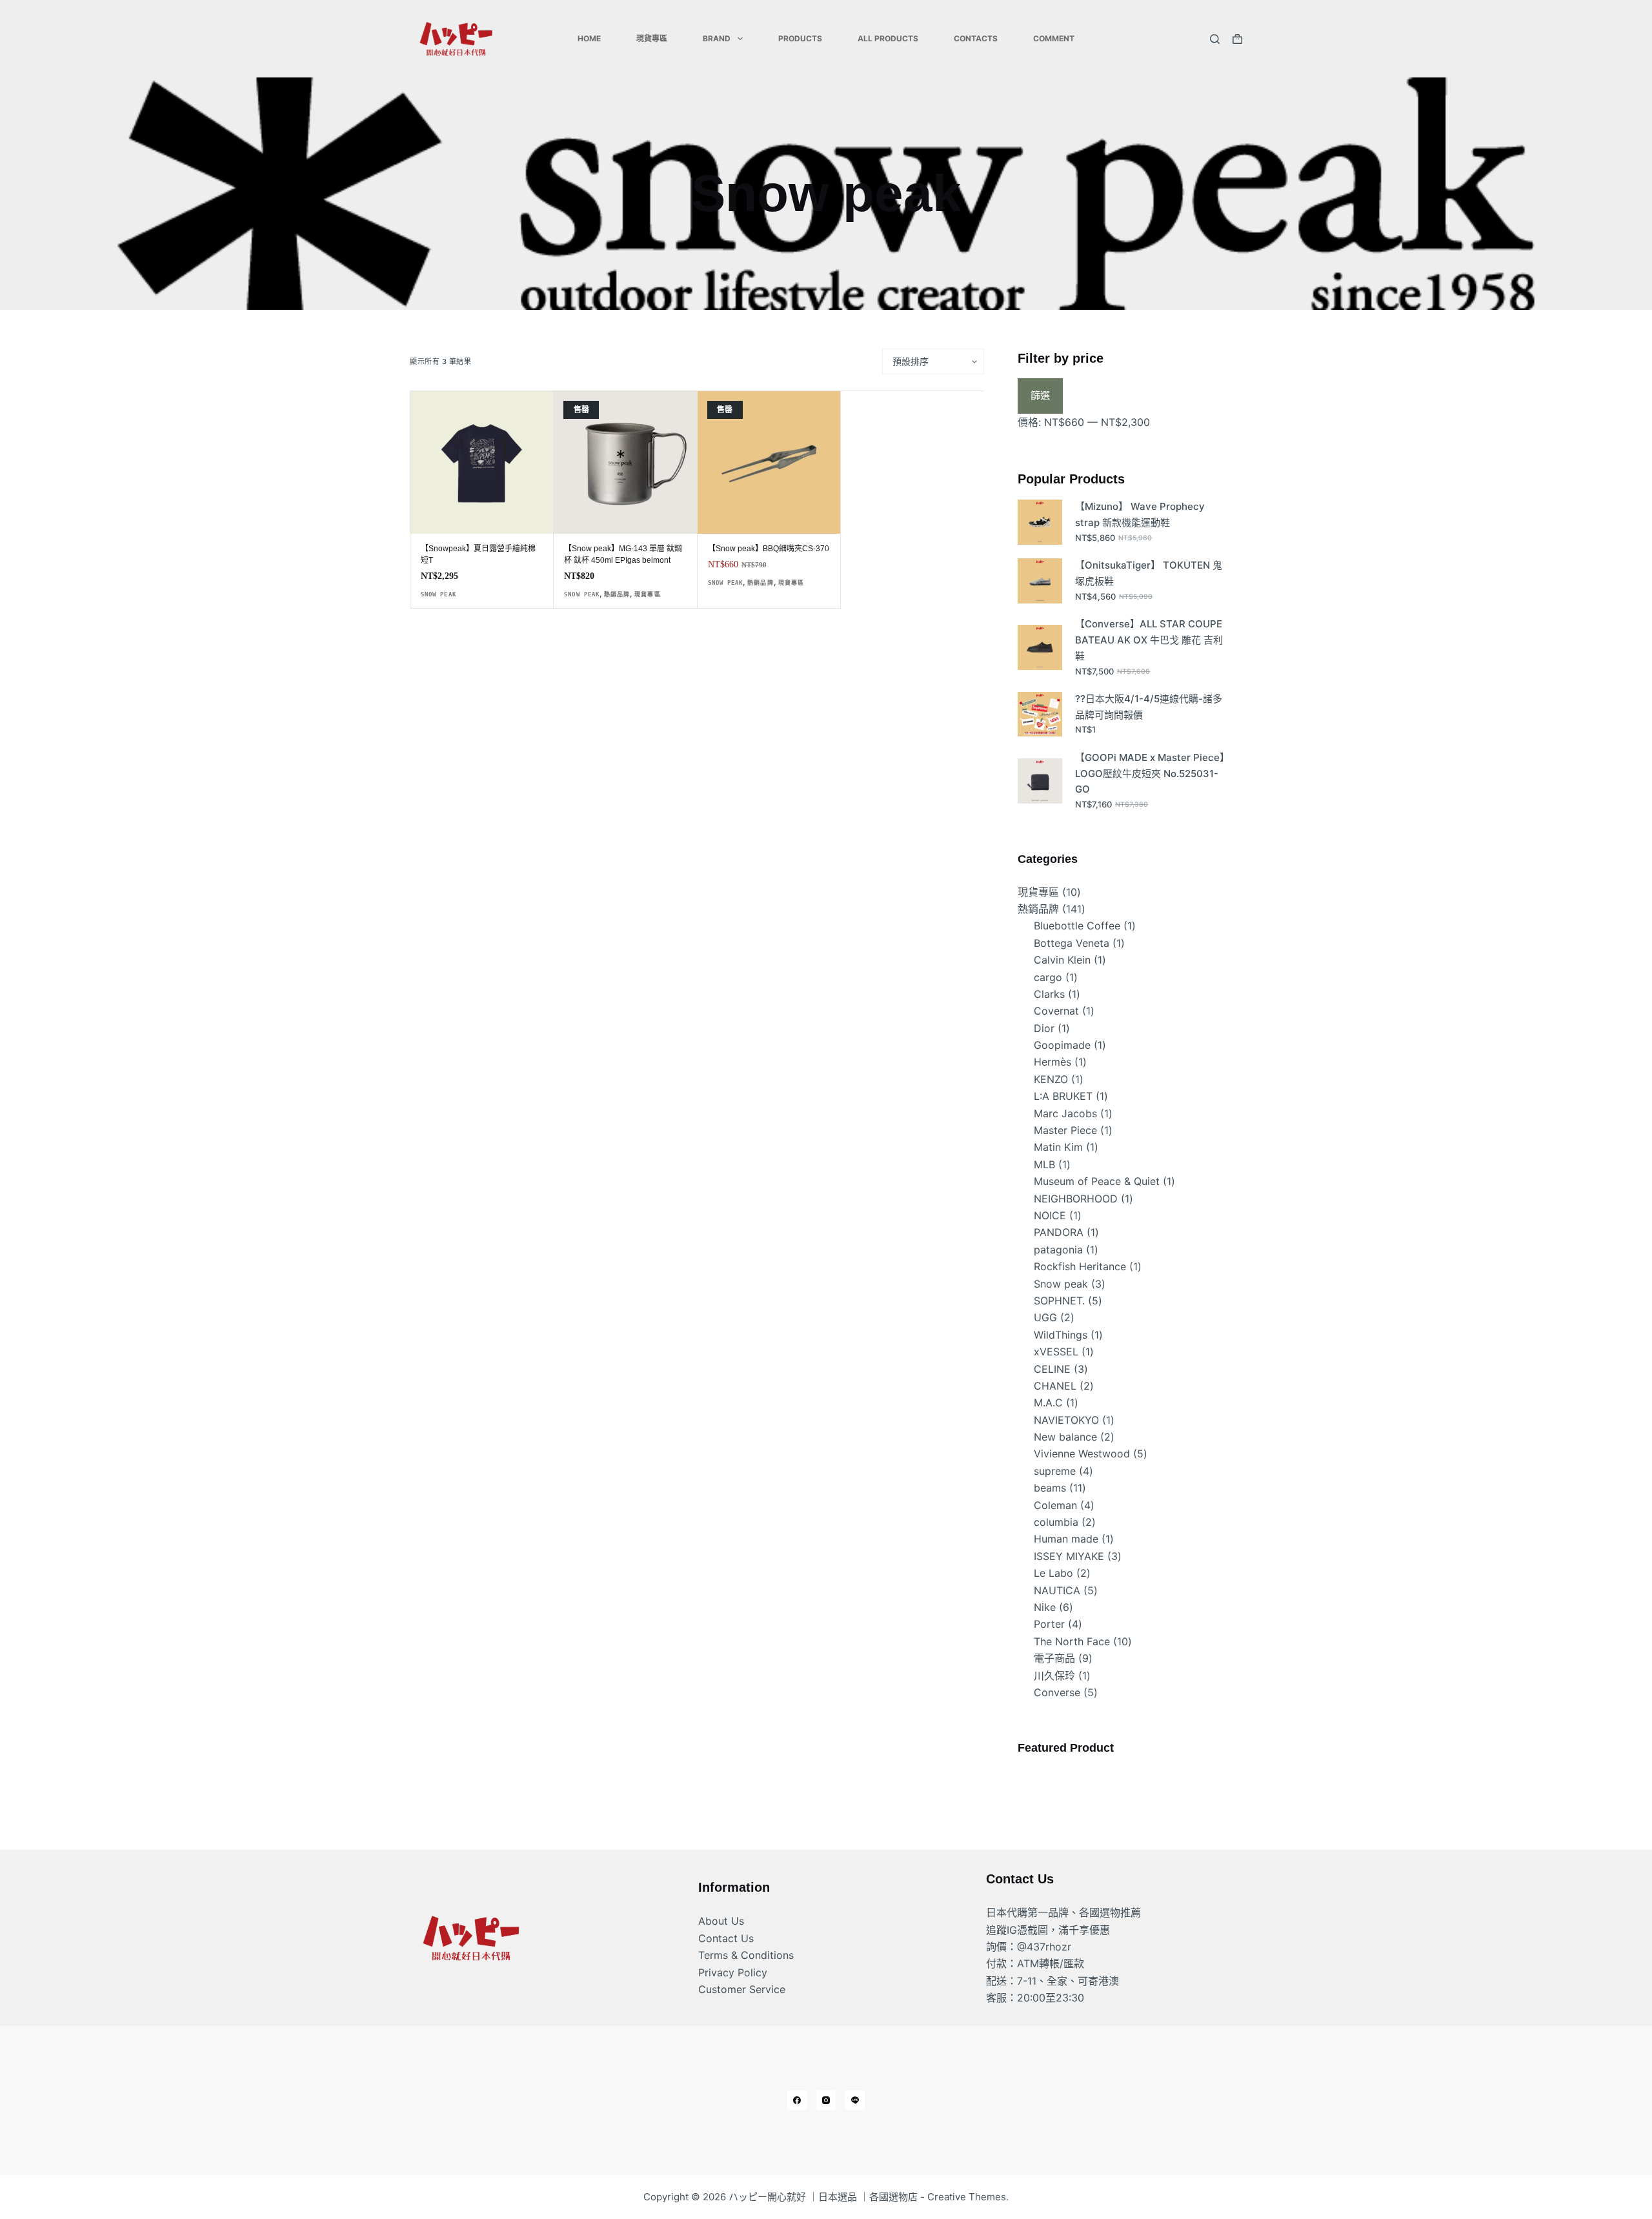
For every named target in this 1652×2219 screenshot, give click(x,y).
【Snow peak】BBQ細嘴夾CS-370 (769, 549)
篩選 (1040, 395)
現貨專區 (652, 38)
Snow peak (438, 594)
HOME (589, 38)
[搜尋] (1215, 39)
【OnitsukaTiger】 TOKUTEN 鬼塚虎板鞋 (1149, 573)
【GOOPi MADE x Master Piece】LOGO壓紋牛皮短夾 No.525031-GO (1150, 774)
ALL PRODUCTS (888, 38)
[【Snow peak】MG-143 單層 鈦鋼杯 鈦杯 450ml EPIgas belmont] (625, 462)
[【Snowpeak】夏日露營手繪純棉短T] (482, 462)
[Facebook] (797, 2100)
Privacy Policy (733, 1972)
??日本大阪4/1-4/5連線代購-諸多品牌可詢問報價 (1149, 707)
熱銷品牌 (617, 594)
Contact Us (726, 1938)
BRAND (717, 38)
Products (800, 38)
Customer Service (742, 1989)
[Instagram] (826, 2100)
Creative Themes (967, 2197)
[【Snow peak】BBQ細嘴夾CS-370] (769, 462)
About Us (721, 1921)
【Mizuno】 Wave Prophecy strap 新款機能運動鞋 (1140, 514)
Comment (1054, 38)
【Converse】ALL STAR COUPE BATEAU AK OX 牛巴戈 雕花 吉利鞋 (1149, 640)
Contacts (976, 38)
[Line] (855, 2100)
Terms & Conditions (746, 1955)
